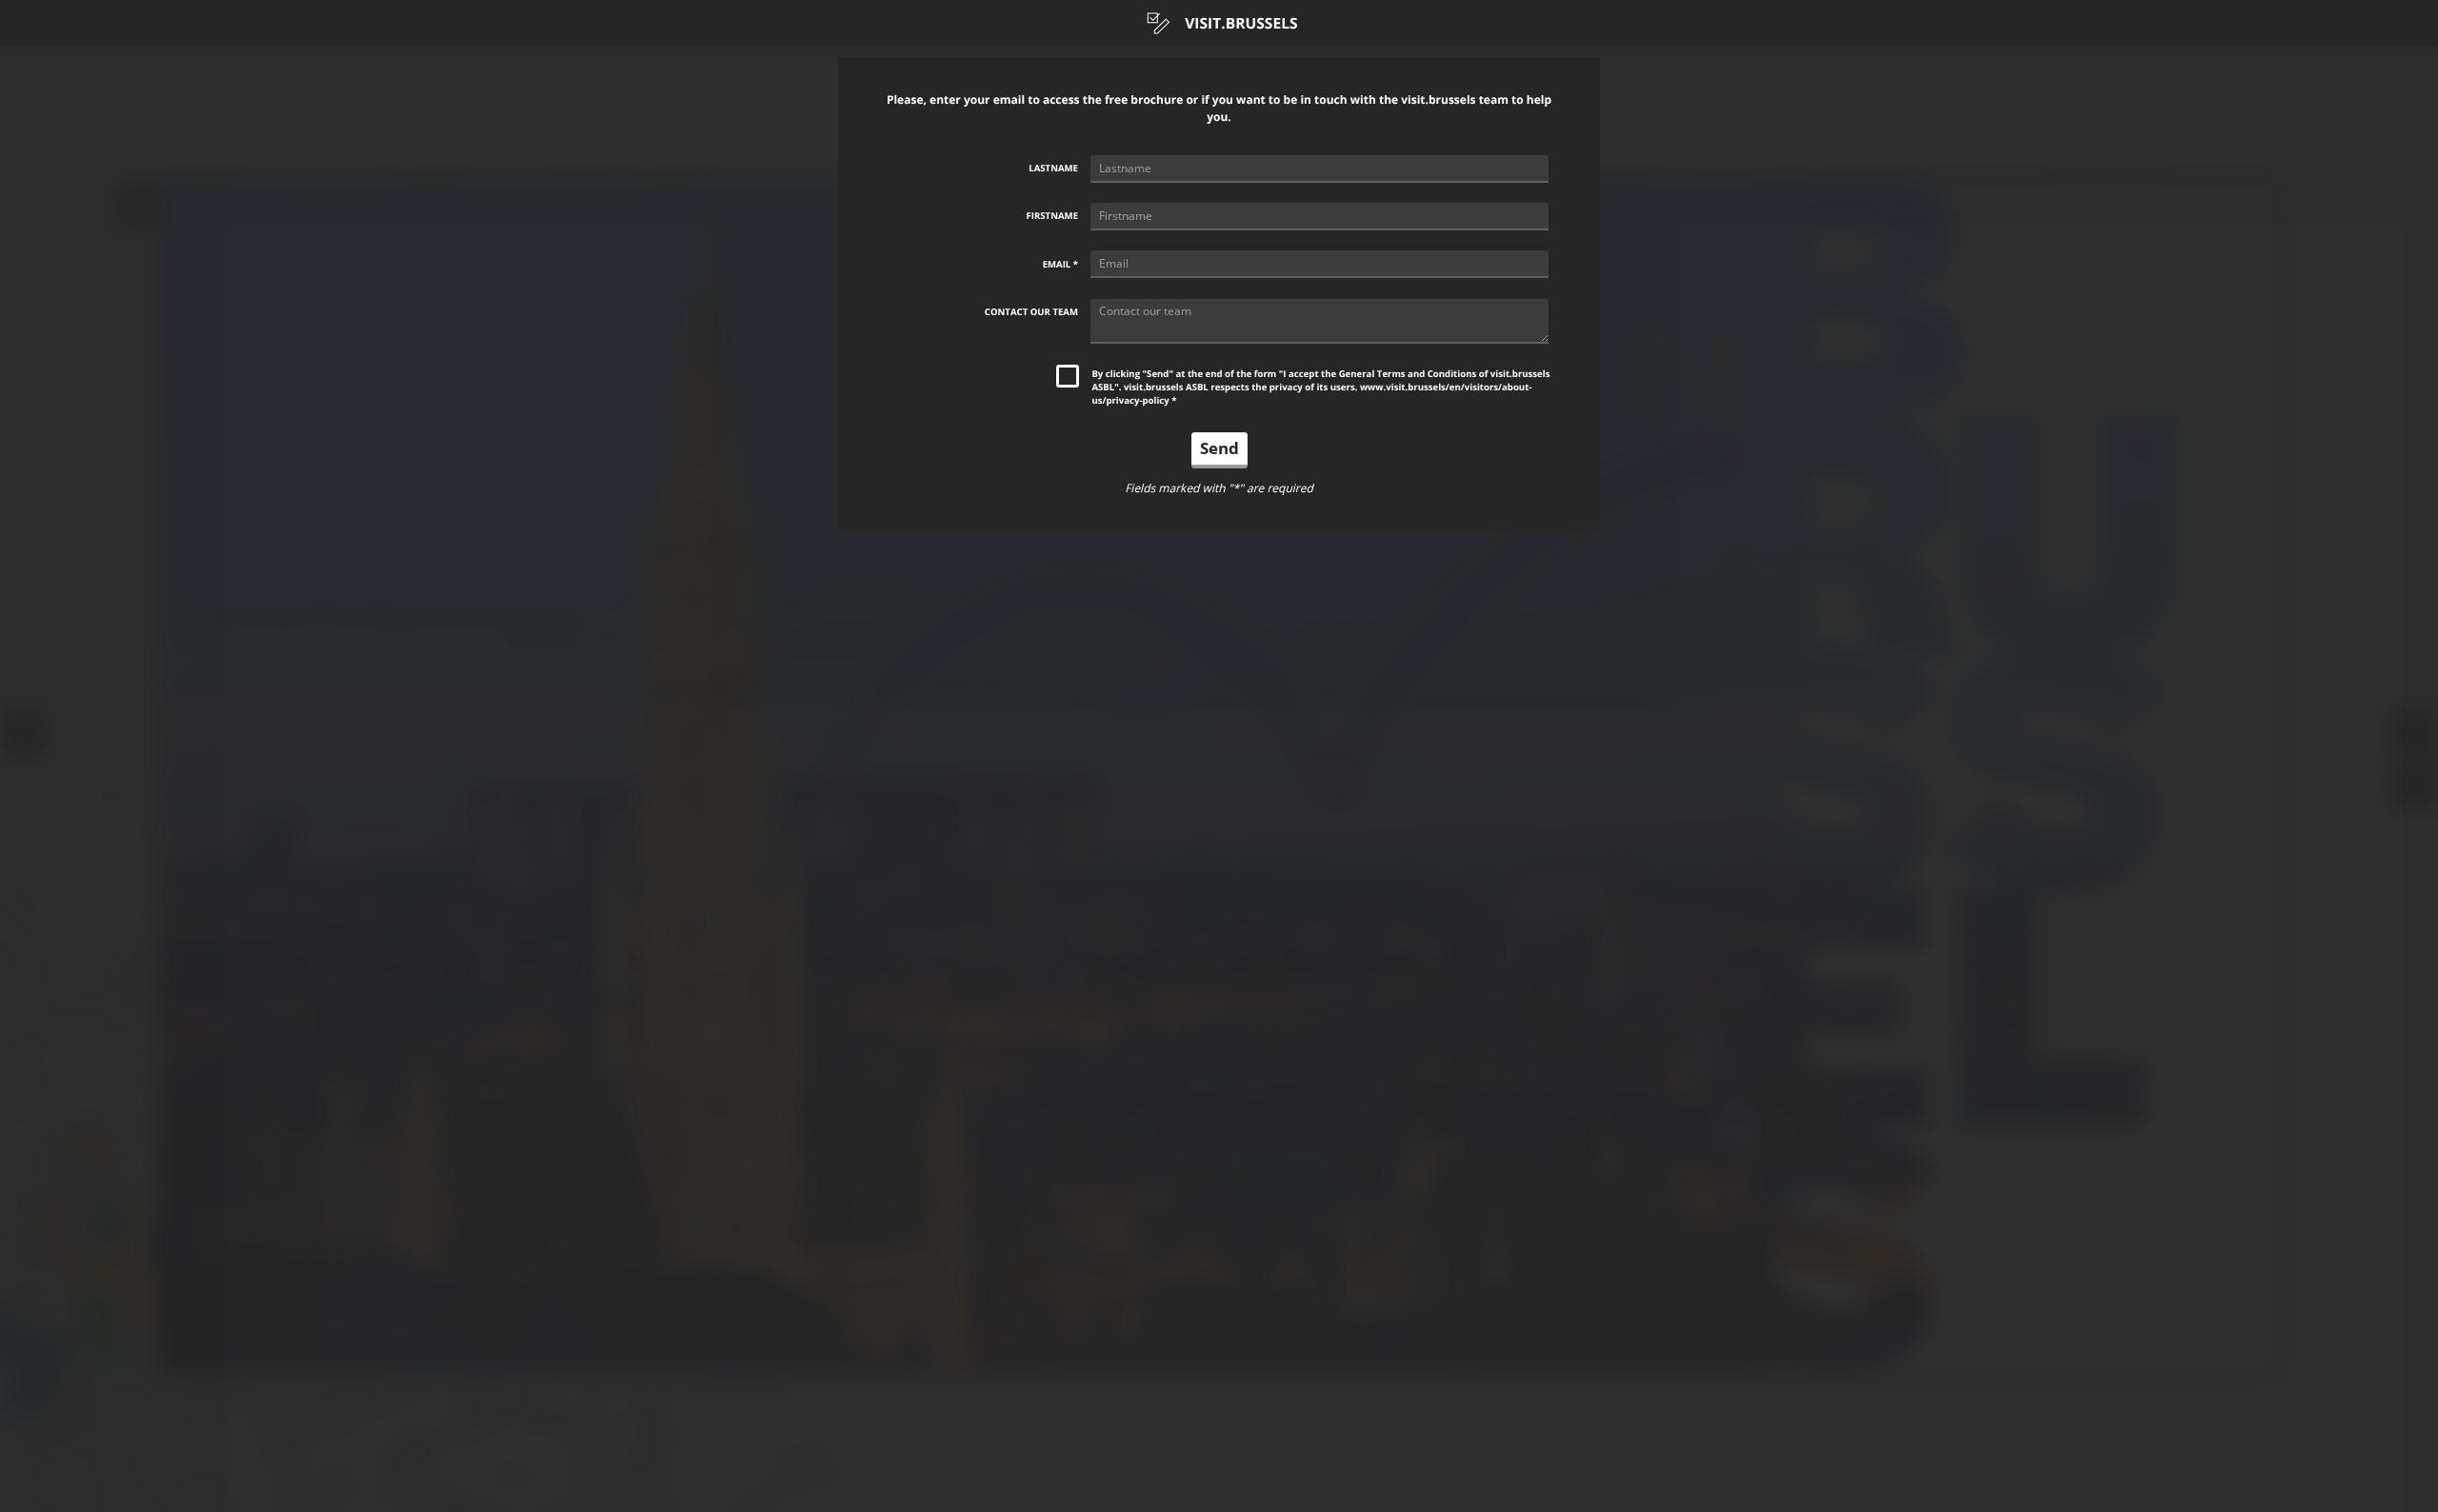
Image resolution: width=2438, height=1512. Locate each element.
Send (1219, 448)
